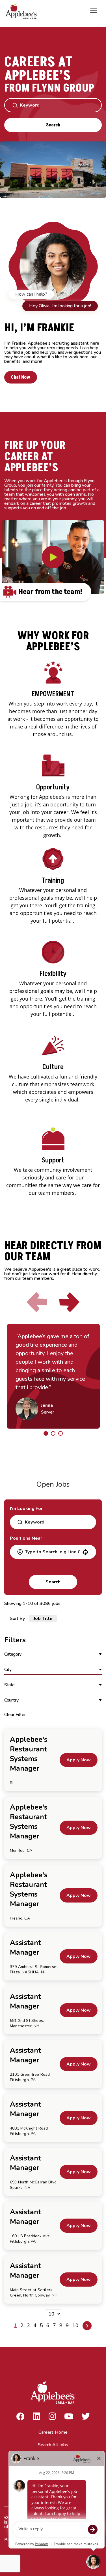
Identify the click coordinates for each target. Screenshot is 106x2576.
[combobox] (52, 1552)
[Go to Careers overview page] (23, 11)
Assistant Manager (25, 1948)
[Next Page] (87, 2326)
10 (75, 2325)
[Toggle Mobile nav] (94, 11)
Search (53, 125)
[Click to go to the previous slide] (37, 1302)
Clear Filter (15, 1715)
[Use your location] (85, 1552)
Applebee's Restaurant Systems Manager (29, 1754)
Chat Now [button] (21, 377)
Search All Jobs (53, 2445)
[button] (53, 1655)
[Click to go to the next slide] (69, 1302)
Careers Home (53, 2432)
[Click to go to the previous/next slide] (46, 1433)
